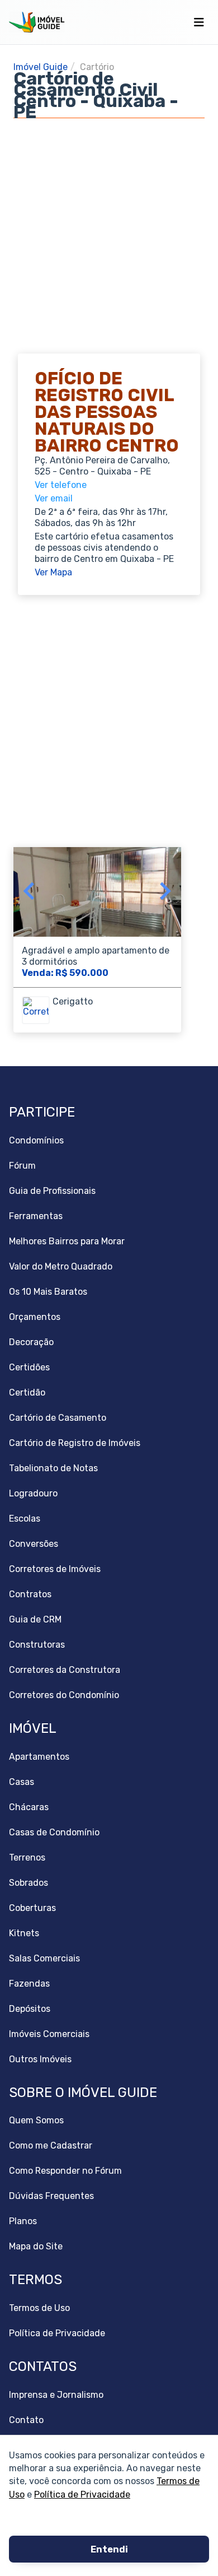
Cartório (97, 67)
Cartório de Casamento (58, 1418)
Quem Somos (36, 2120)
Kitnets (24, 1933)
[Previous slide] (30, 892)
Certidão (27, 1392)
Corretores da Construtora (65, 1670)
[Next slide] (164, 892)
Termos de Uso (39, 2308)
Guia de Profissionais (52, 1191)
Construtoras (37, 1645)
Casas (22, 1782)
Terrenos (27, 1857)
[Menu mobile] (199, 22)
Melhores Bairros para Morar (67, 1241)
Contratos (30, 1594)
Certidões (29, 1367)
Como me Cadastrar (51, 2145)
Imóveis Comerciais (49, 2034)
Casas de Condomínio (54, 1832)
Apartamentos (39, 1757)
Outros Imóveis (40, 2059)
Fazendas (29, 1984)
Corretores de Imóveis (55, 1569)
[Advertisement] (109, 227)
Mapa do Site (36, 2246)
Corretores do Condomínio (64, 1695)
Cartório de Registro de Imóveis (75, 1443)
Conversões (34, 1544)
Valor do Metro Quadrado (61, 1266)
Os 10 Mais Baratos (48, 1292)
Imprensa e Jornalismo (56, 2395)
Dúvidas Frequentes (51, 2196)
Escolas (25, 1519)
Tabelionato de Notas (53, 1468)
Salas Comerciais (44, 1958)
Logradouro (33, 1493)
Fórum (22, 1166)
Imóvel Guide (41, 67)
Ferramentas (36, 1216)
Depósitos (30, 2009)
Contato (26, 2420)
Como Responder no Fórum (65, 2171)
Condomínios (36, 1140)
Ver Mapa (53, 572)
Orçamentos (35, 1317)
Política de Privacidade (82, 2494)
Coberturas (32, 1908)
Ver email (54, 498)
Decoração (31, 1342)
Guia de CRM (35, 1619)
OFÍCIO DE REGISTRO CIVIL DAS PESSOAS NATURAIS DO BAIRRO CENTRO (107, 412)
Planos (23, 2221)
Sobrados (29, 1883)
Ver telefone (61, 485)
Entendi (109, 2549)
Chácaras (29, 1807)
